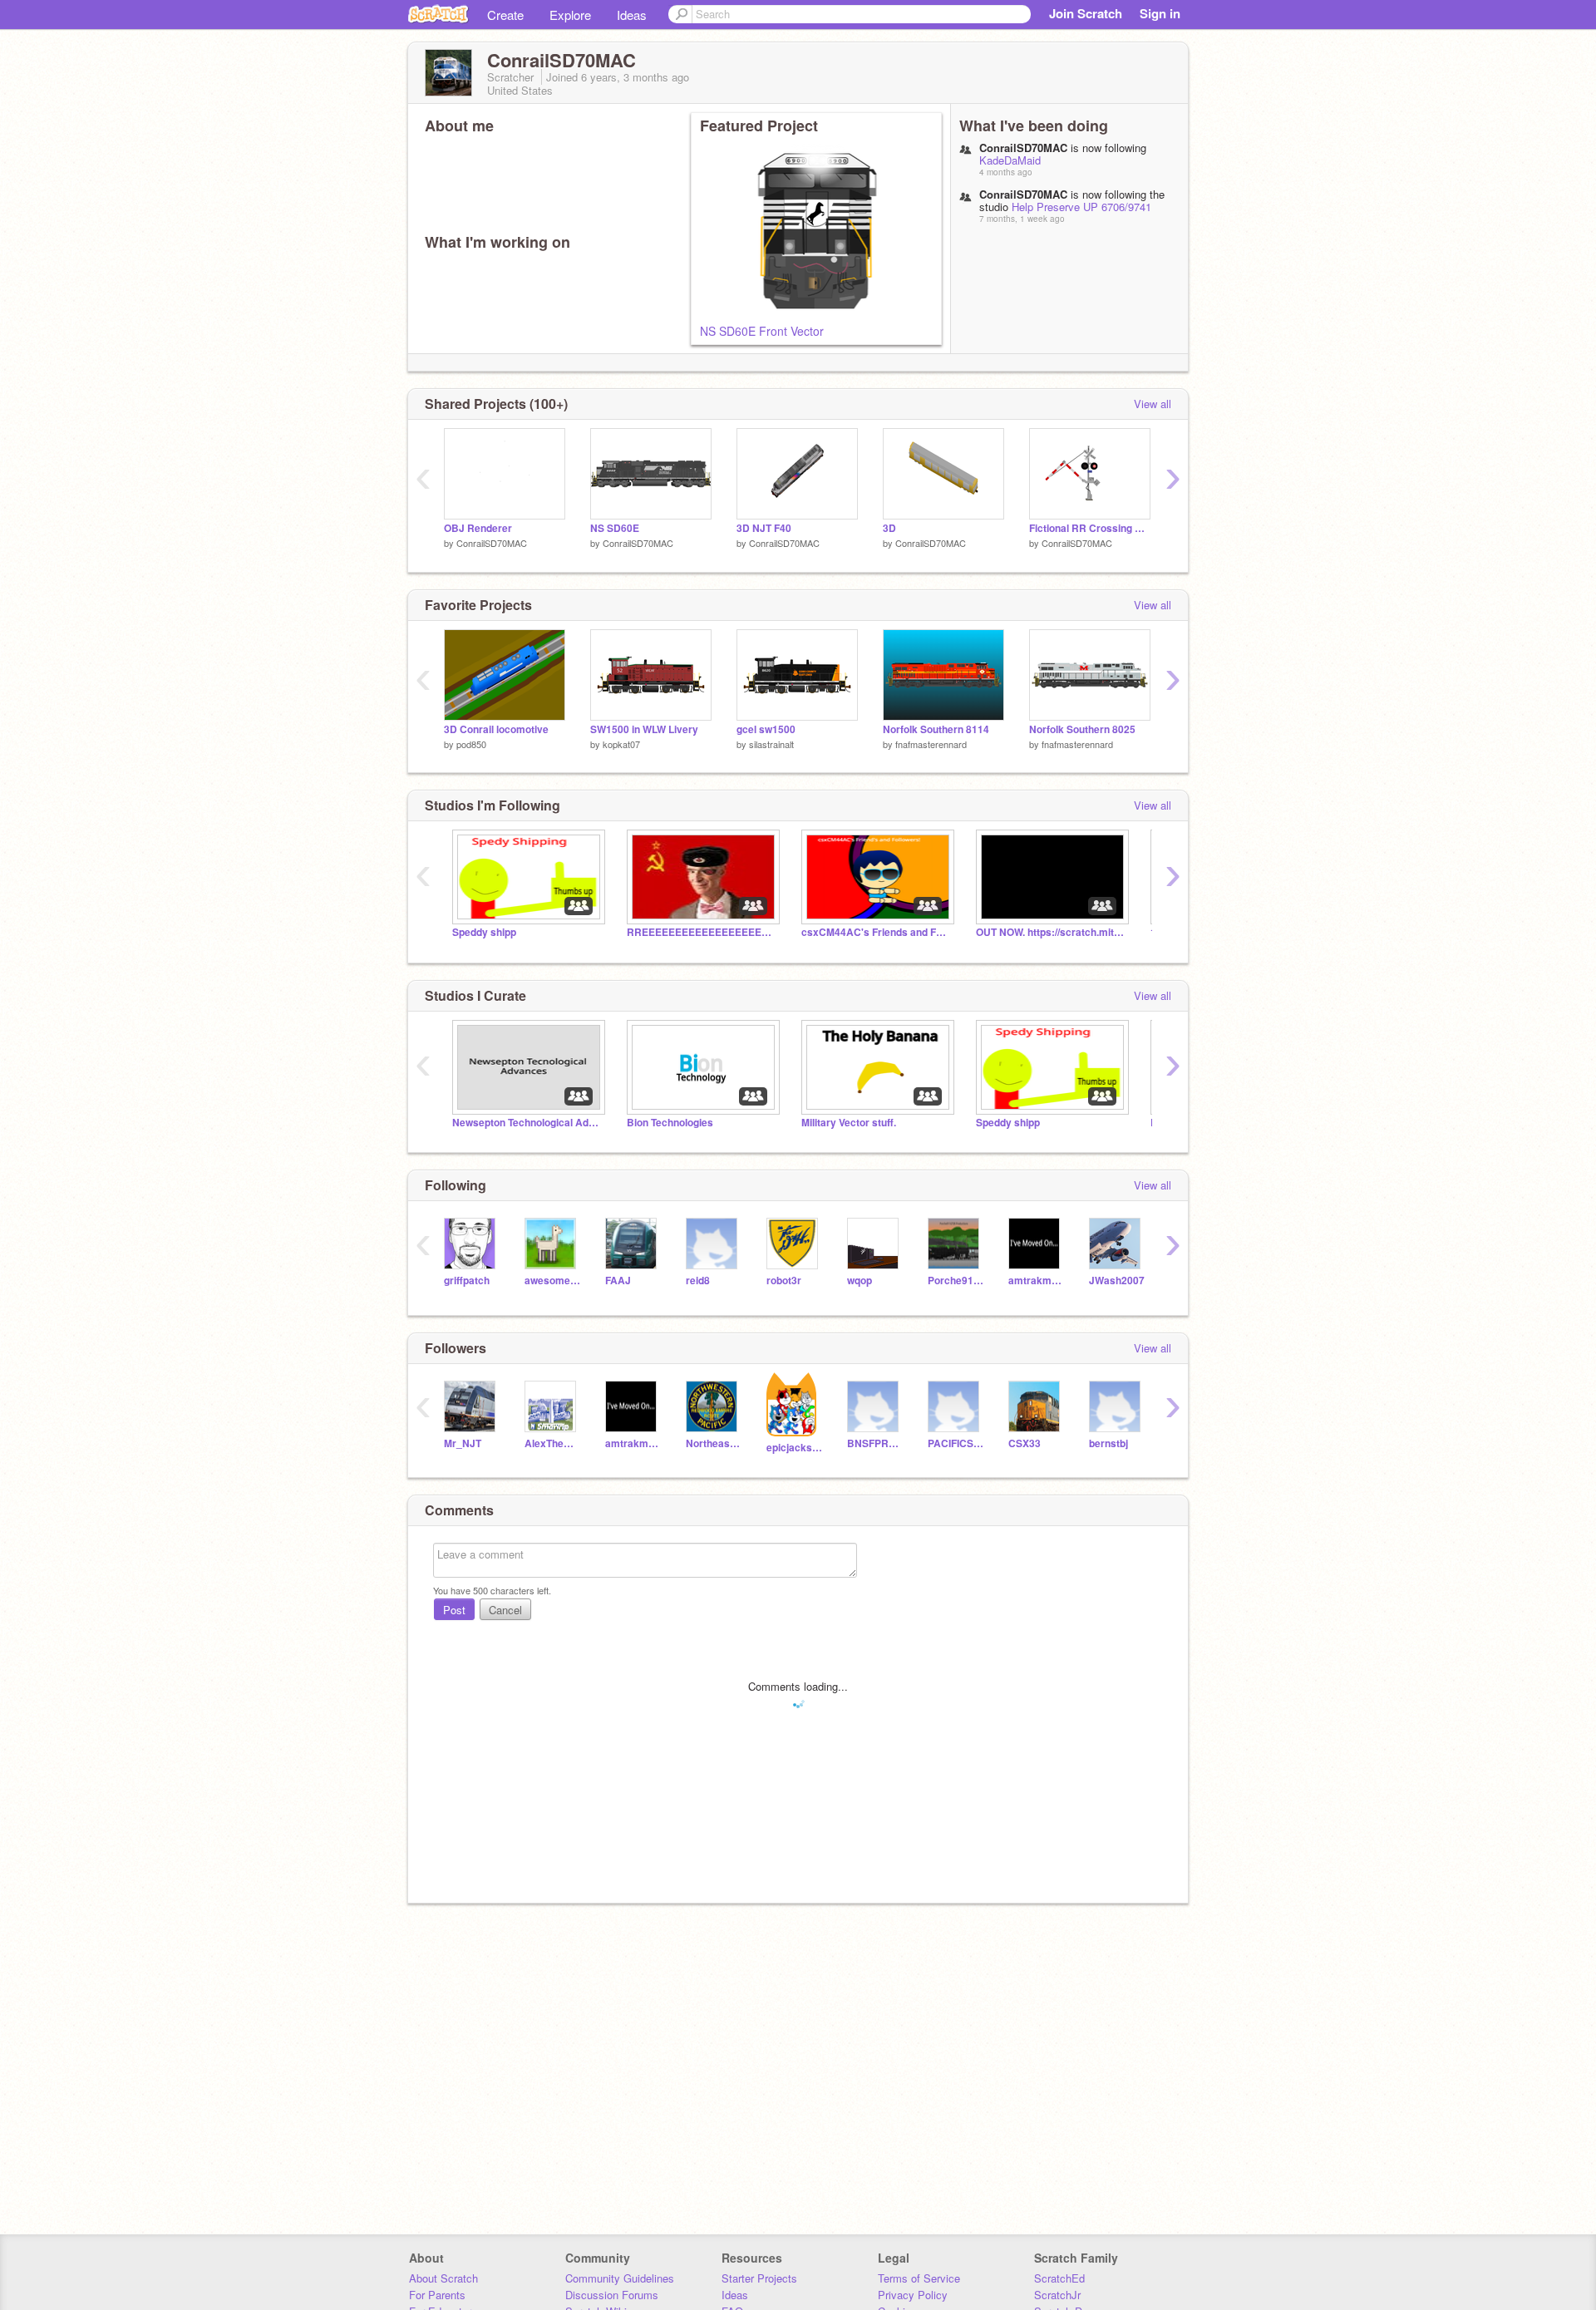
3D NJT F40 (764, 528)
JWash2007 (1117, 1281)
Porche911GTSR (956, 1281)
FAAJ (618, 1281)
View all (1153, 404)
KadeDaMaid (1010, 160)
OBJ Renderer (478, 528)
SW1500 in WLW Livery (644, 729)
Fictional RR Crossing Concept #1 (1090, 528)
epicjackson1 (794, 1448)
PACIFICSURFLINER (956, 1443)
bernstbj (1108, 1443)
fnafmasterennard (931, 744)
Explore (570, 15)
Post (454, 1610)
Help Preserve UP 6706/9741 (1081, 207)
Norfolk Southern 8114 (936, 729)
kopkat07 (621, 744)
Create (505, 15)
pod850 (471, 744)
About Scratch (443, 2278)
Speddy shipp (484, 932)
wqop (860, 1281)
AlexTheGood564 (552, 1443)
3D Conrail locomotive (496, 729)
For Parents (437, 2295)
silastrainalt (771, 744)
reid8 (698, 1281)
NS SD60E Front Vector (762, 331)
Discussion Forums (612, 2295)
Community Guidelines (620, 2278)
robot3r (784, 1281)
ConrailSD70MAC (492, 543)
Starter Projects (759, 2278)
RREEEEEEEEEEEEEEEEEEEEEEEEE (702, 932)
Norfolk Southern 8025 (1082, 729)
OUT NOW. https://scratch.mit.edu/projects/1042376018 (1051, 932)
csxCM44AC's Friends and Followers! (876, 932)
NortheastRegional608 (714, 1443)
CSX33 (1025, 1443)
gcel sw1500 (766, 729)
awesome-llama (552, 1281)
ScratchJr (1057, 2295)
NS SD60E (615, 528)
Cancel (505, 1610)
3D (889, 528)
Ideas (632, 15)
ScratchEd (1059, 2278)
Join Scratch (1086, 13)
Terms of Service (919, 2278)
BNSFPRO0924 (875, 1443)
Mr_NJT (463, 1443)
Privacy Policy (913, 2295)
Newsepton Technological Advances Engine (527, 1123)
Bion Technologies (670, 1123)
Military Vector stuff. (849, 1123)
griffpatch (467, 1281)
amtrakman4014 (1036, 1281)
